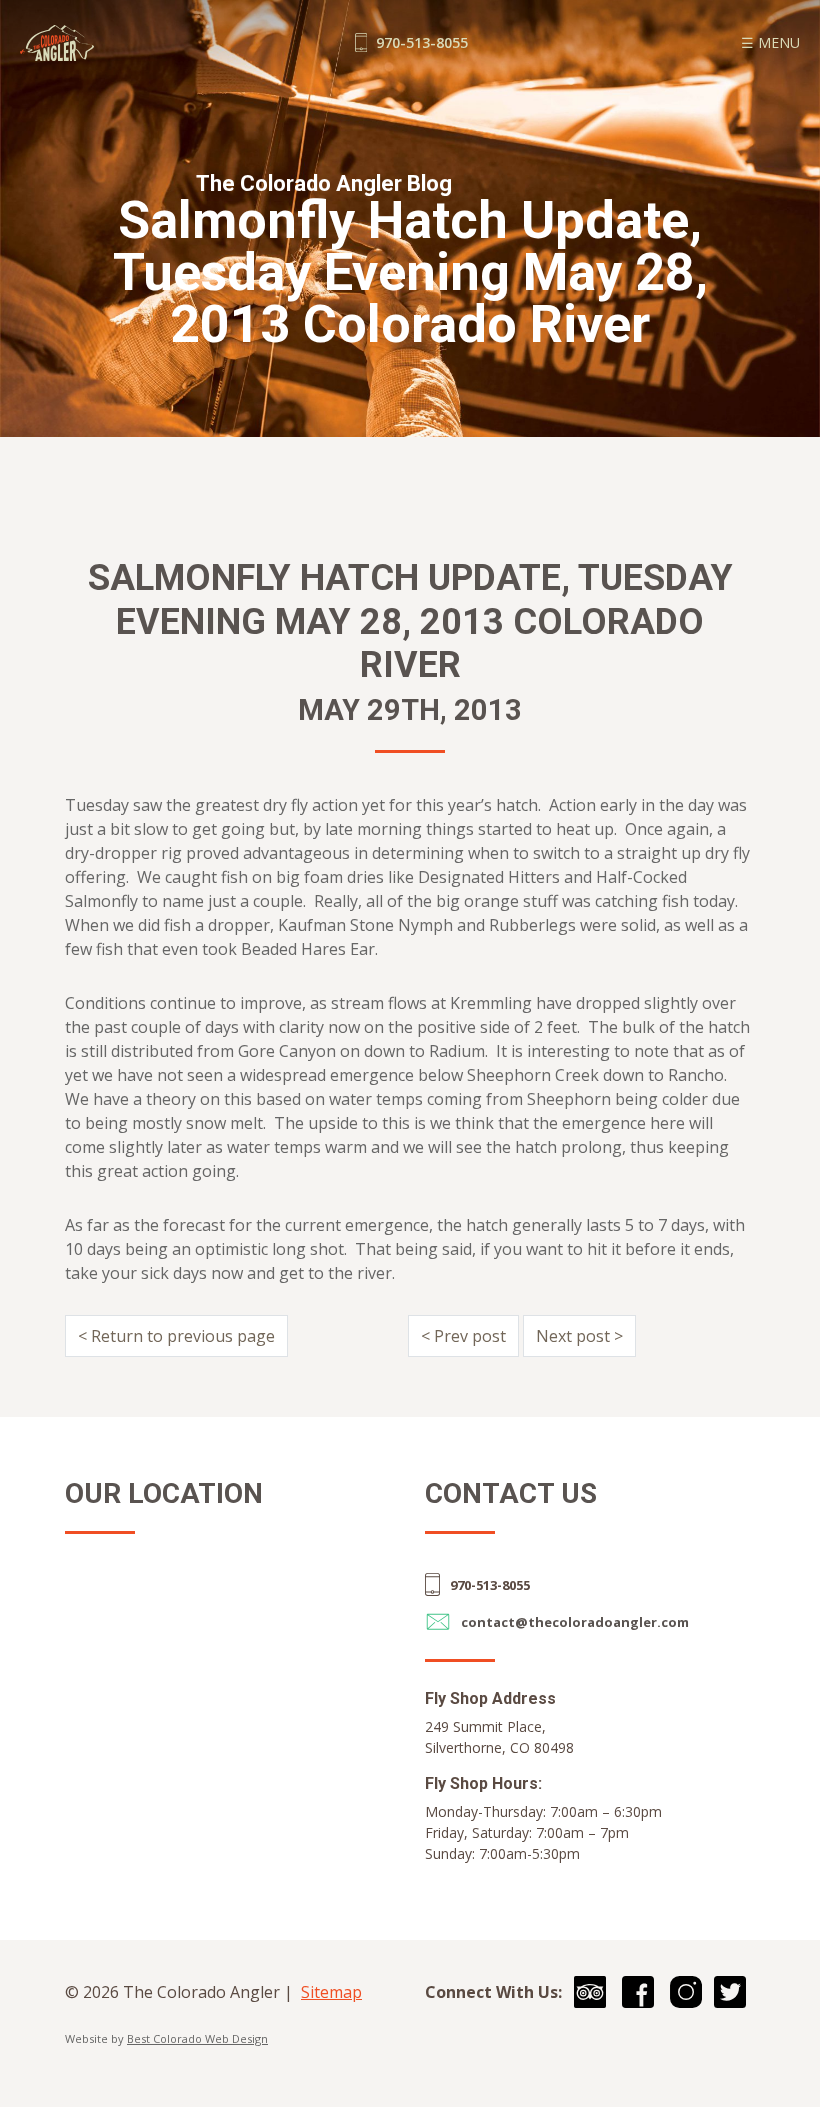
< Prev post (463, 1336)
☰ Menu (770, 42)
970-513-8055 (420, 42)
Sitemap (331, 1992)
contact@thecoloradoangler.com (575, 1622)
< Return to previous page (176, 1336)
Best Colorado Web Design (197, 2038)
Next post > (579, 1336)
